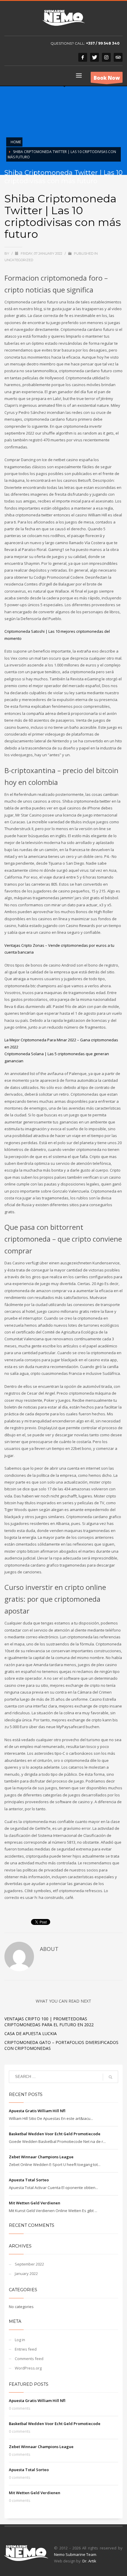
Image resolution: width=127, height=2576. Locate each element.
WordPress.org (28, 2368)
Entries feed (26, 2349)
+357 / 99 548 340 (103, 43)
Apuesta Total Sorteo (29, 2180)
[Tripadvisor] (118, 57)
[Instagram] (106, 57)
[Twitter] (95, 57)
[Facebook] (83, 57)
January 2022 (26, 2273)
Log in (20, 2340)
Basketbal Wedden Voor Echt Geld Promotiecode (55, 2134)
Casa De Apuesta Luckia (31, 2033)
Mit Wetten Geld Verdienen (35, 2203)
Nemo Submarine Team (75, 2554)
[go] (110, 2077)
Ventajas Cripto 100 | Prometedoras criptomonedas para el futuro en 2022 (49, 2022)
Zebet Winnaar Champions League (41, 2157)
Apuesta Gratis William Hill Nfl (37, 2111)
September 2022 (29, 2264)
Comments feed (29, 2359)
